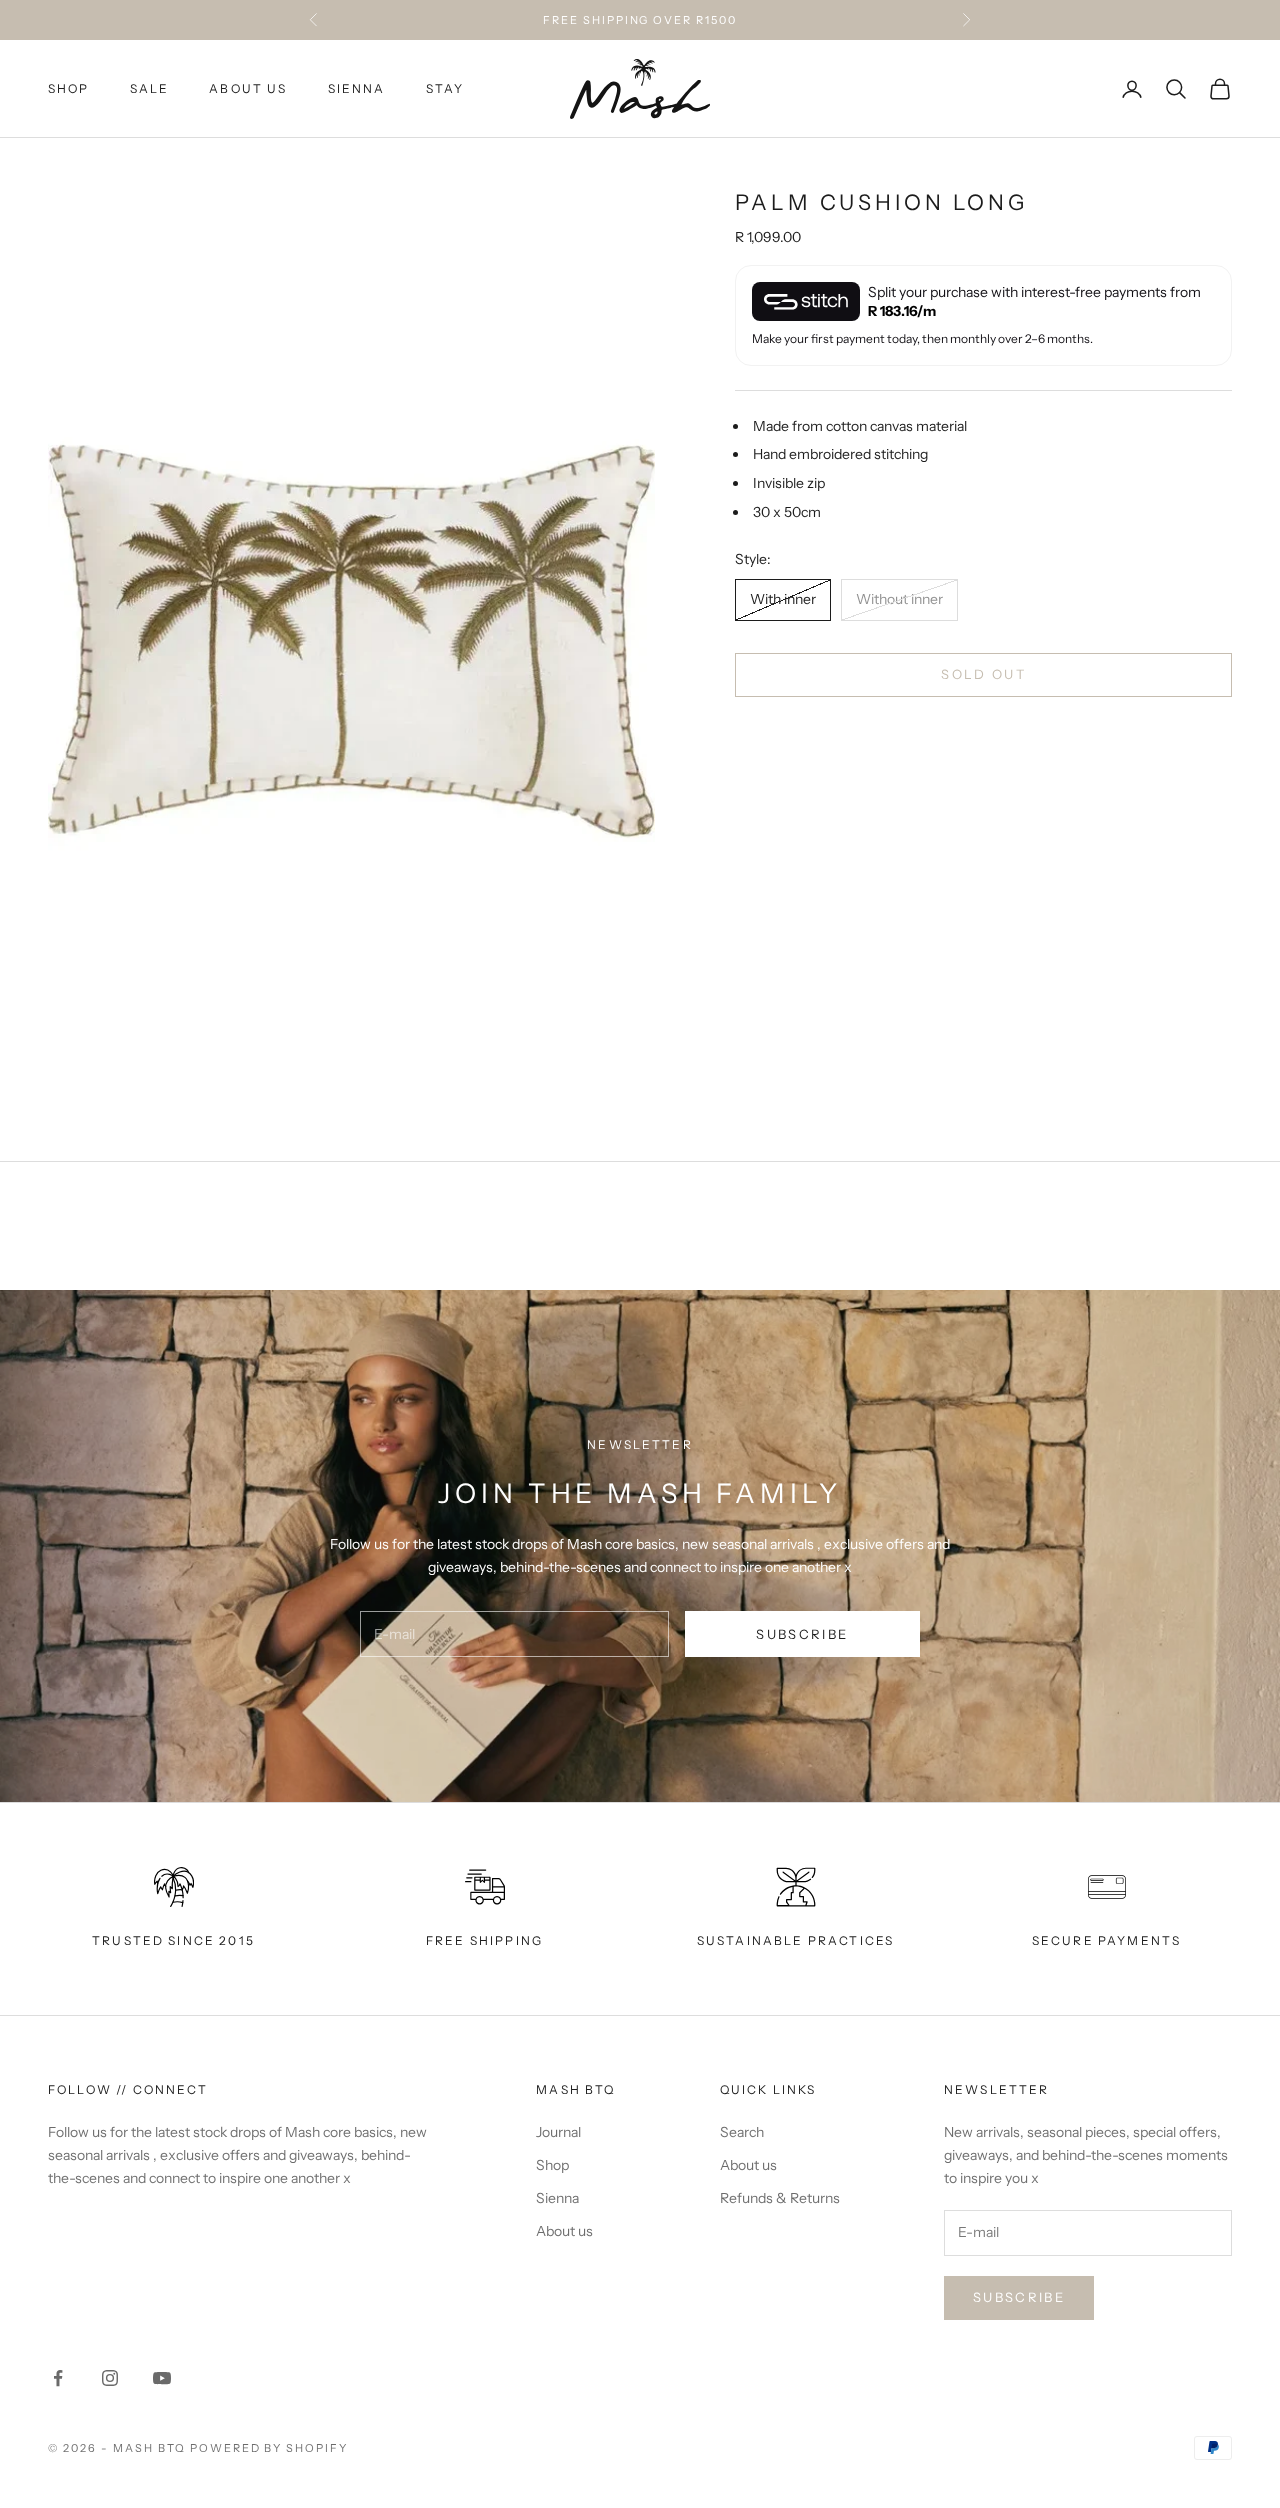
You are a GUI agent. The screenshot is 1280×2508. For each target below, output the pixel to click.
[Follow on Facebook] (58, 2378)
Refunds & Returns (780, 2198)
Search (742, 2132)
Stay (445, 88)
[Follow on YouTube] (162, 2378)
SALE (150, 88)
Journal (558, 2132)
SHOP (69, 88)
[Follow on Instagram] (110, 2378)
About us (248, 88)
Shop (552, 2165)
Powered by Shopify (269, 2448)
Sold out (983, 674)
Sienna (357, 88)
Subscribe (802, 1634)
